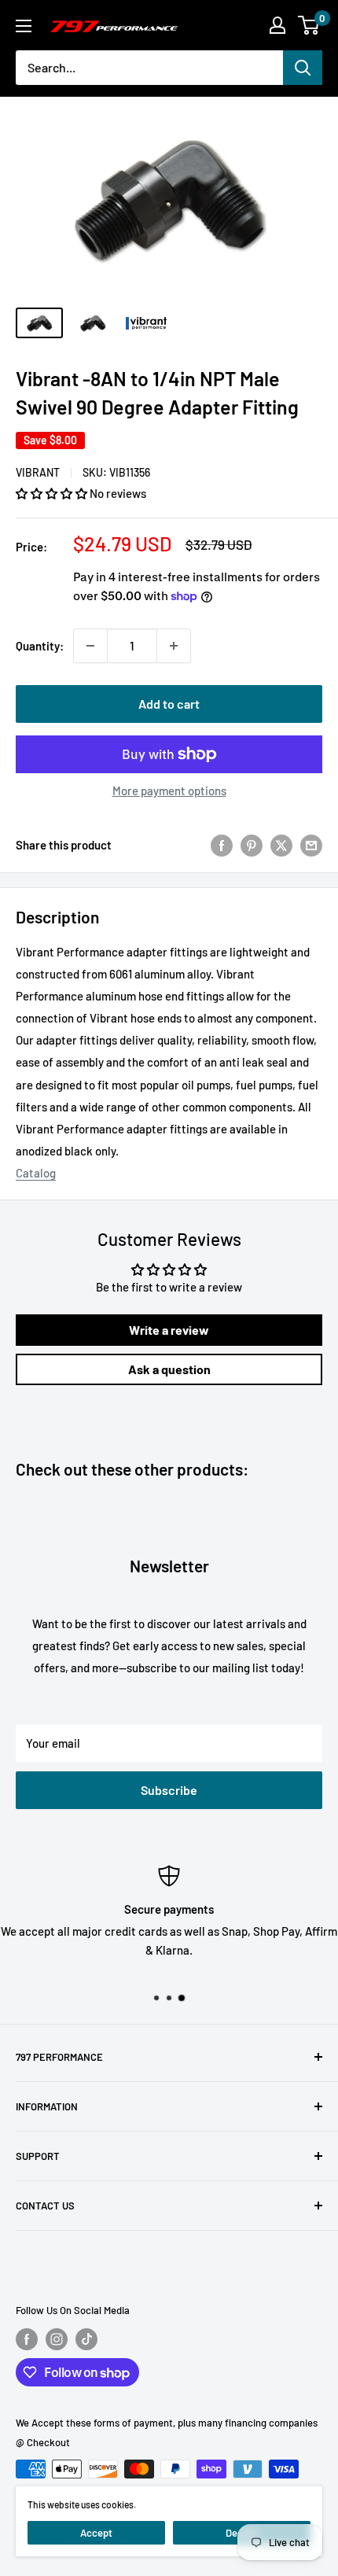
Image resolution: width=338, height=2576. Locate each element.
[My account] (277, 25)
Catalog (36, 1173)
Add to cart (169, 704)
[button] (53, 493)
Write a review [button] (169, 1330)
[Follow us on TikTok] (86, 2339)
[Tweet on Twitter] (281, 845)
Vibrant (38, 472)
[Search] (303, 68)
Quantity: (40, 646)
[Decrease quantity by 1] (90, 646)
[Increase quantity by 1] (174, 646)
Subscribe (169, 1790)
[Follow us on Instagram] (57, 2339)
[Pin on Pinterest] (252, 845)
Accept (96, 2533)
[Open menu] (24, 26)
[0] (309, 25)
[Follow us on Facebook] (27, 2339)
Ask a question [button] (169, 1369)
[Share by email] (311, 845)
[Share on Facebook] (222, 845)
